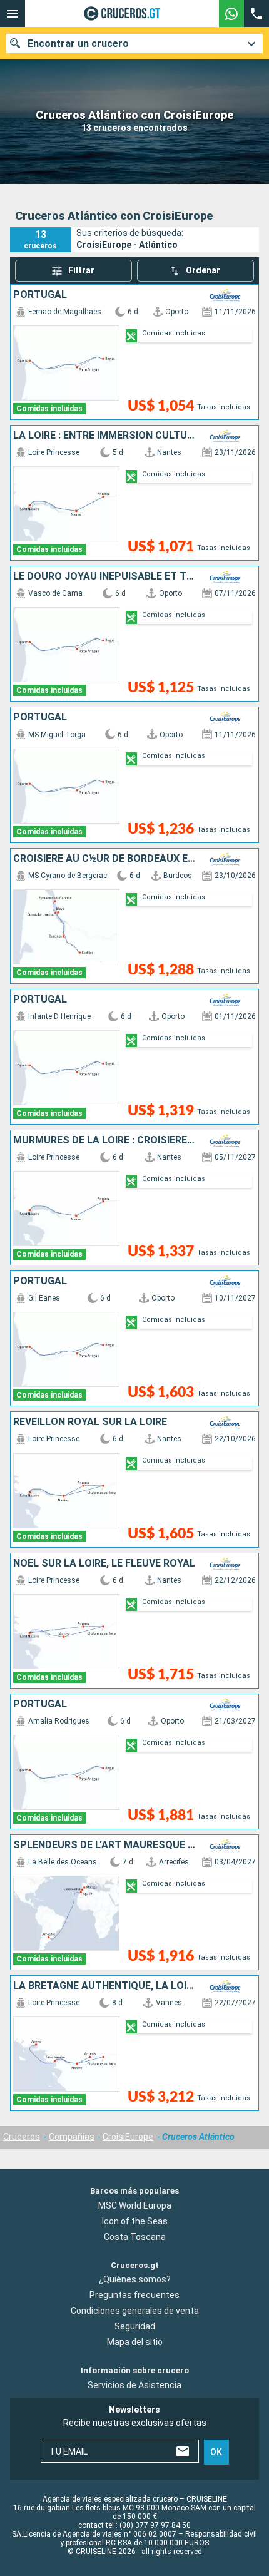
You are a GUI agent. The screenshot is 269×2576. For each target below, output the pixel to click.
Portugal (40, 295)
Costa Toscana (135, 2237)
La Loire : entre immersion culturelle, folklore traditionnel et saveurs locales (104, 436)
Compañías (72, 2137)
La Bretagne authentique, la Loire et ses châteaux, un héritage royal (104, 1986)
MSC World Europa (135, 2205)
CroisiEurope (128, 2137)
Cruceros (22, 2137)
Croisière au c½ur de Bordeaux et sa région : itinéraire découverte (104, 859)
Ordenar (203, 270)
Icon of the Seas (135, 2221)
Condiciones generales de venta (135, 2311)
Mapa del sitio (135, 2343)
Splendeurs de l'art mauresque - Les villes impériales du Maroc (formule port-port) (104, 1845)
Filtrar (81, 270)
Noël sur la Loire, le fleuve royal (104, 1563)
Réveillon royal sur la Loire (90, 1422)
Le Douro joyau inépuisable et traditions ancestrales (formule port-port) (104, 576)
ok (216, 2452)
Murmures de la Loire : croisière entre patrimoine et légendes (104, 1140)
